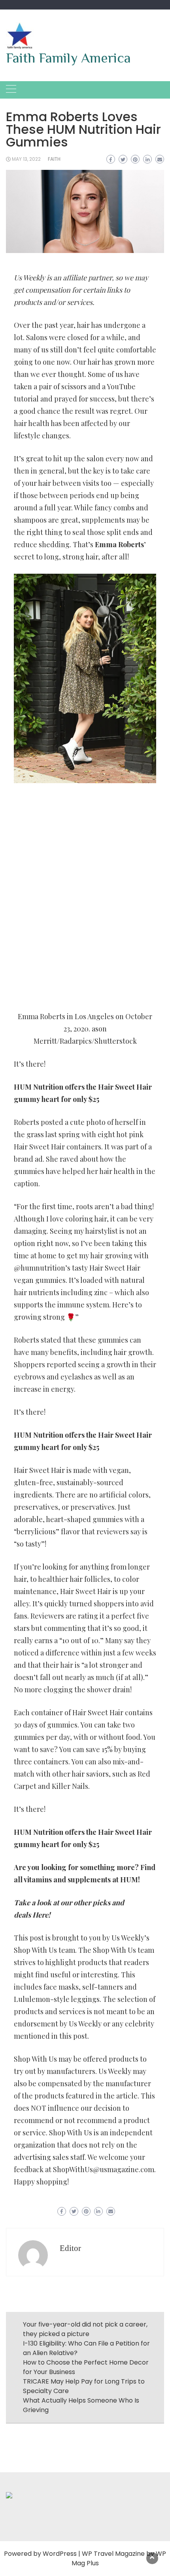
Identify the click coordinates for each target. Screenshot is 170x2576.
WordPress (60, 2554)
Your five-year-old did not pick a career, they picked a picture (85, 2329)
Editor (70, 2248)
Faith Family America (68, 58)
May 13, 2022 (26, 159)
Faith (54, 159)
